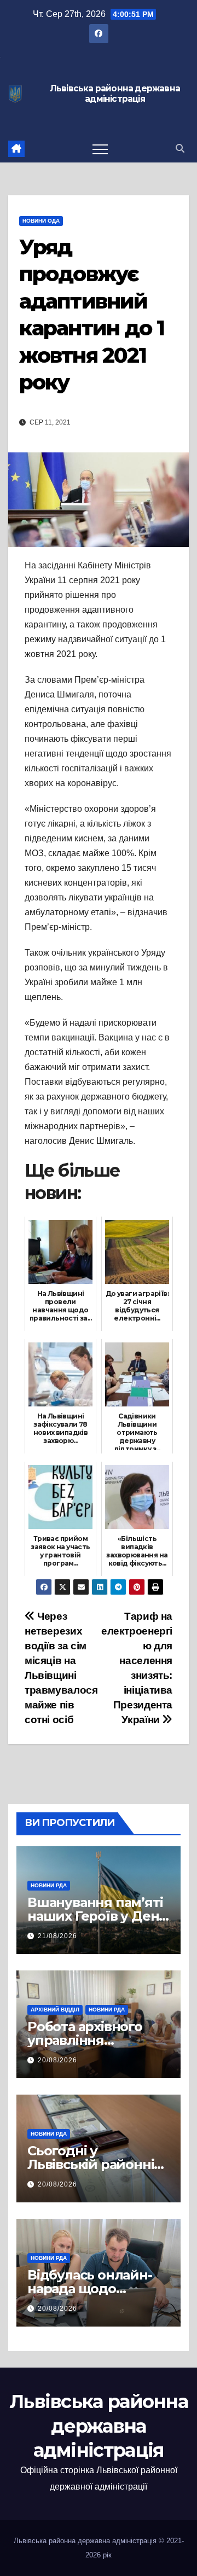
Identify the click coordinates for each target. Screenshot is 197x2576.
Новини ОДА (41, 221)
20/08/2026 (57, 2060)
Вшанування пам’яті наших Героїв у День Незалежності (97, 1916)
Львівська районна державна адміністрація (115, 94)
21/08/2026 (57, 1936)
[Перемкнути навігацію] (100, 149)
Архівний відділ (55, 2010)
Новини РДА (49, 1885)
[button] (180, 149)
